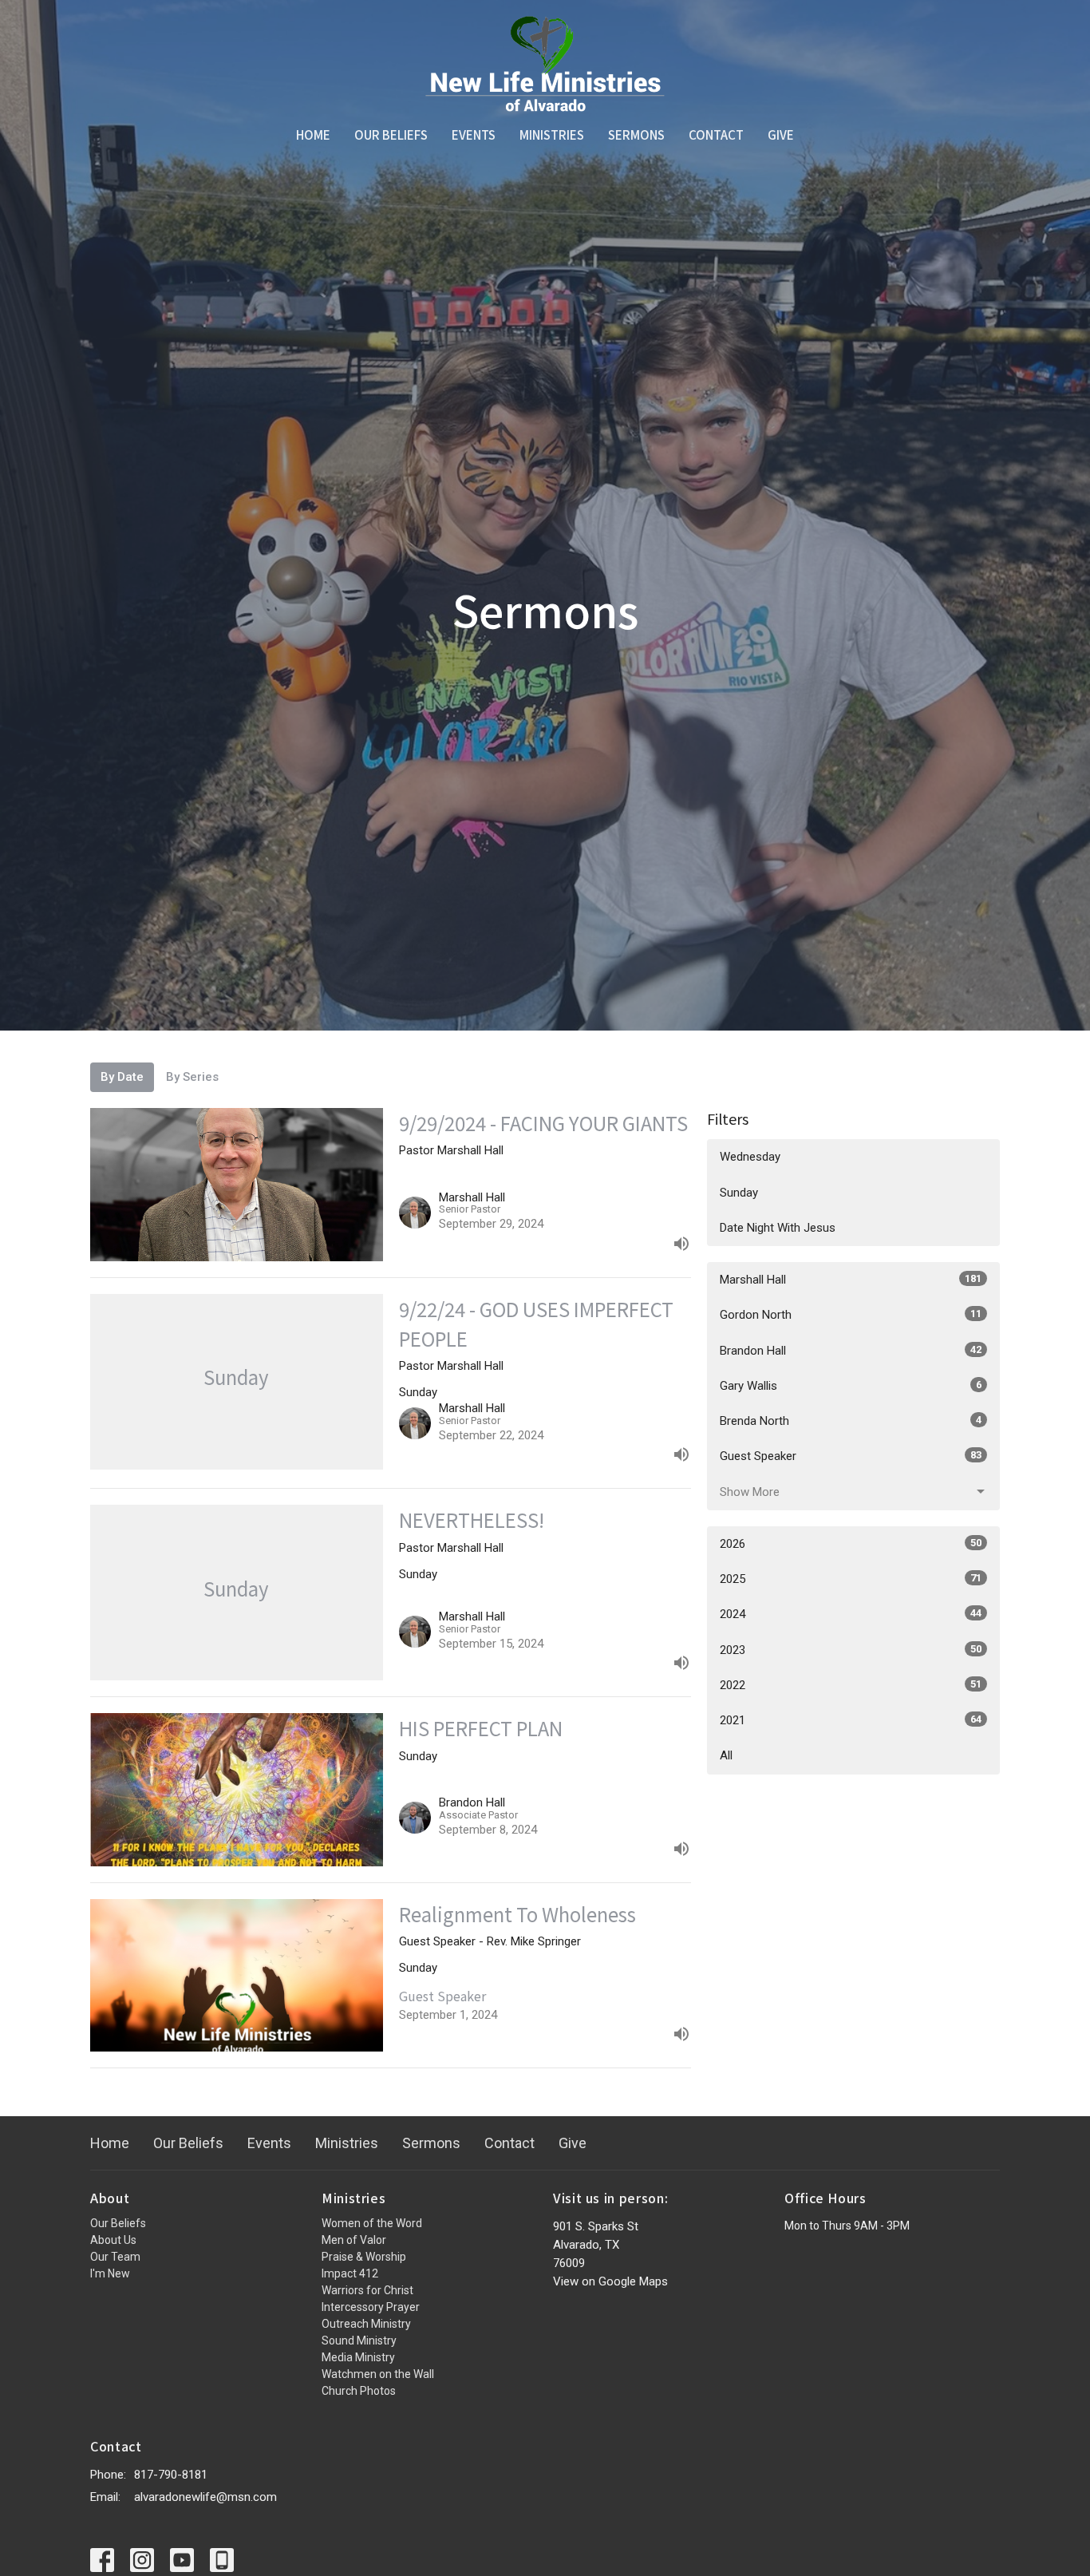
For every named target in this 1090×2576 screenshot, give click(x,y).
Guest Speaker (851, 1456)
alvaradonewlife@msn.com (205, 2497)
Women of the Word (372, 2223)
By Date (122, 1077)
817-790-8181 (171, 2475)
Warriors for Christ (367, 2290)
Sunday (739, 1193)
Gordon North (851, 1315)
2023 (851, 1650)
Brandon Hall (851, 1351)
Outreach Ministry (366, 2324)
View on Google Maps (610, 2281)
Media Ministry (358, 2357)
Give (781, 135)
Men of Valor (354, 2240)
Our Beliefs (391, 135)
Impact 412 (350, 2273)
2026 (851, 1544)
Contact (716, 135)
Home (313, 135)
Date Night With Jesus (778, 1228)
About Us (113, 2240)
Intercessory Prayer (371, 2307)
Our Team (115, 2257)
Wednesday (750, 1157)
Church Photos (359, 2391)
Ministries (552, 135)
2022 (851, 1685)
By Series (192, 1077)
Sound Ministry (359, 2341)
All (726, 1755)
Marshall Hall (851, 1280)
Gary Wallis (851, 1386)
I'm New (110, 2273)
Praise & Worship (364, 2257)
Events (474, 135)
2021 (851, 1720)
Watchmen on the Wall (378, 2374)
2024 (851, 1614)
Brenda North (851, 1421)
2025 (851, 1579)
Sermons (636, 135)
